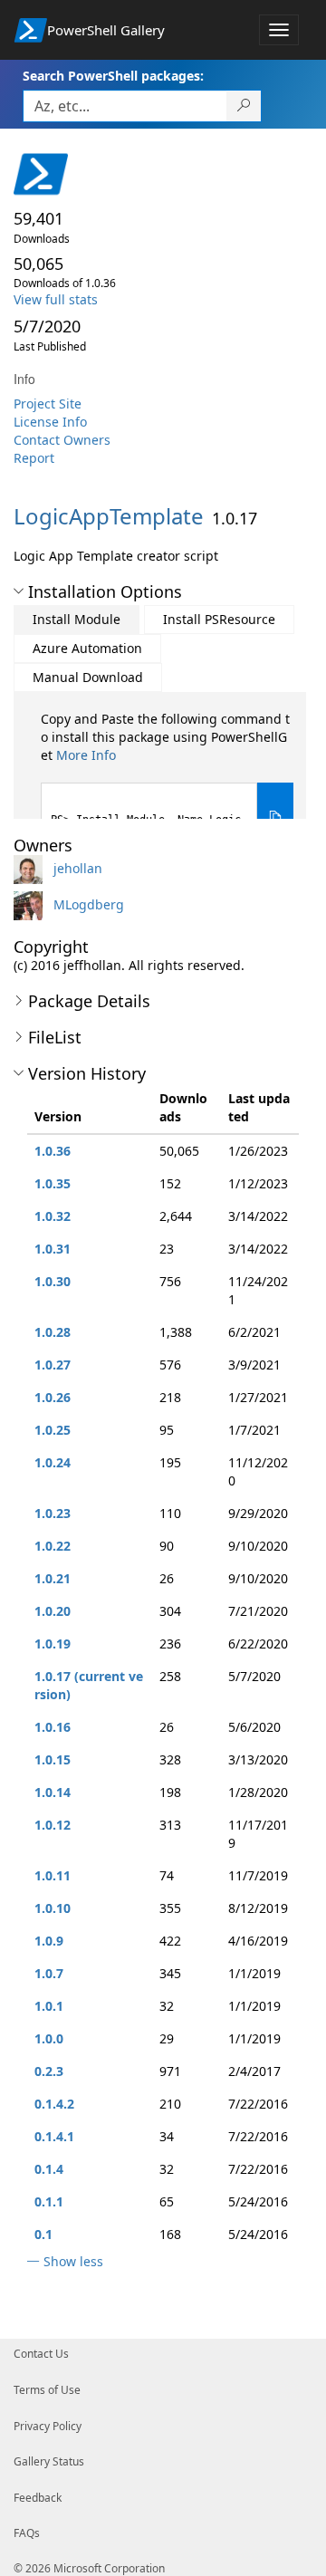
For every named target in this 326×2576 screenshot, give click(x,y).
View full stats (56, 299)
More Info (86, 755)
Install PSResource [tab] (219, 619)
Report (34, 458)
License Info (50, 422)
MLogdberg (89, 904)
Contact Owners (62, 440)
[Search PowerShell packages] (244, 106)
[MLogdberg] (32, 904)
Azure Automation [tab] (87, 648)
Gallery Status (49, 2461)
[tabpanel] (167, 781)
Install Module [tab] (77, 619)
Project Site (48, 404)
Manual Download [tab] (88, 677)
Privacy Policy (48, 2426)
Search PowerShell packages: (113, 76)
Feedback (38, 2498)
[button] (19, 591)
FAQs (27, 2533)
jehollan (78, 868)
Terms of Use (47, 2390)
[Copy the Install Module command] (275, 817)
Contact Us (41, 2354)
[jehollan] (32, 868)
